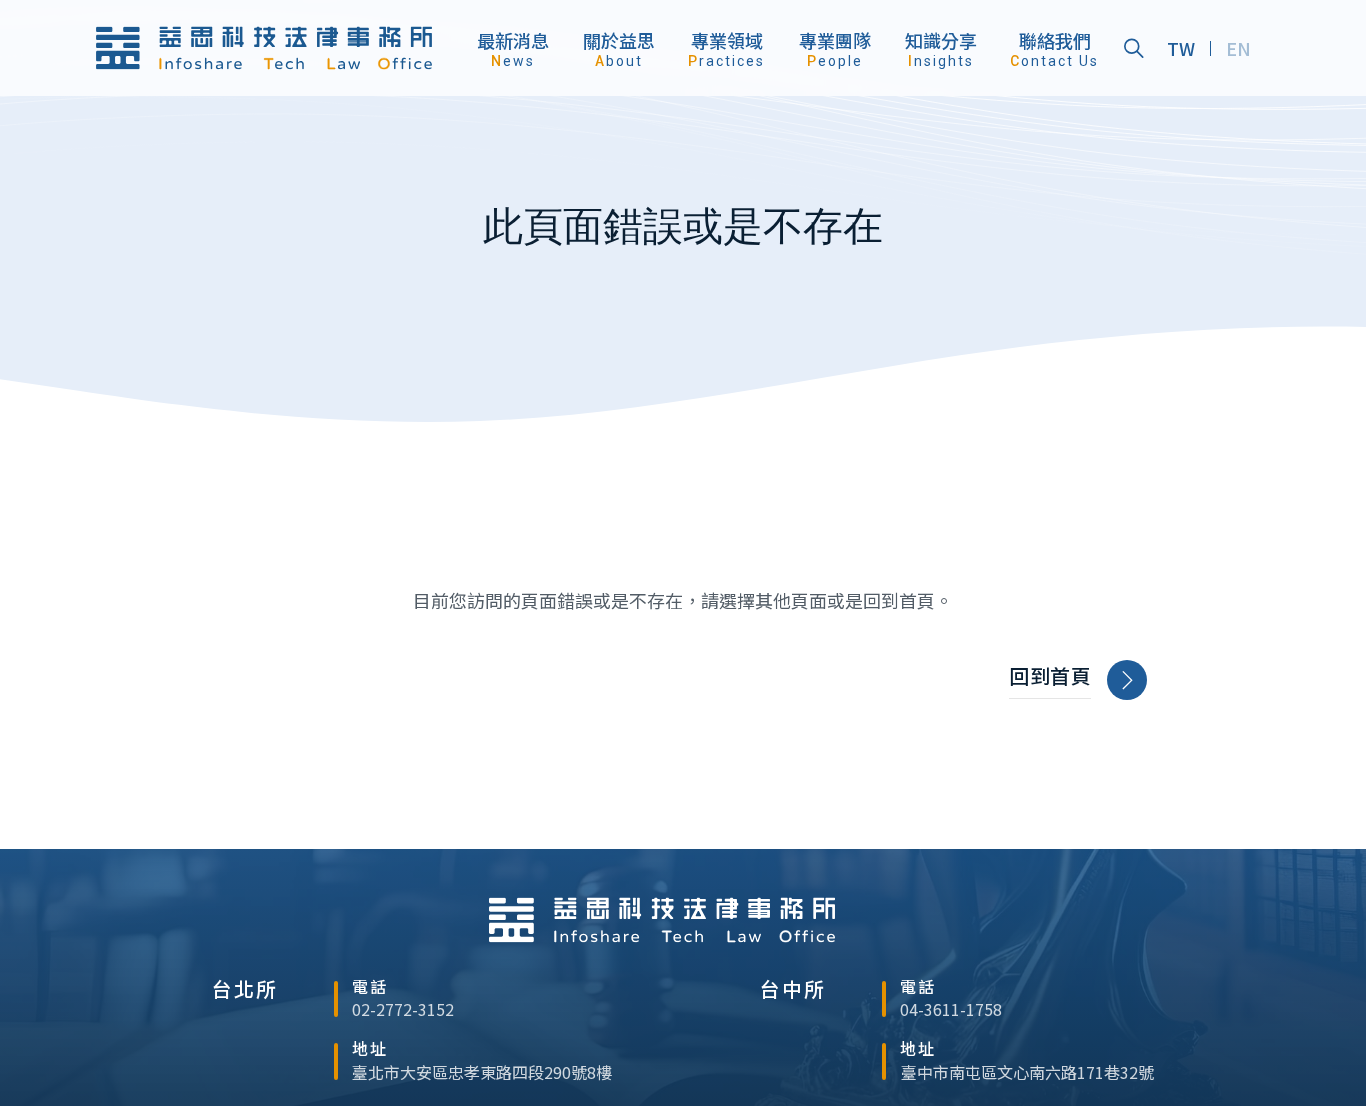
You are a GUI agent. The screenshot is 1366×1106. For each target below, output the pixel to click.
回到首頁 (1050, 676)
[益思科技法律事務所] (264, 48)
